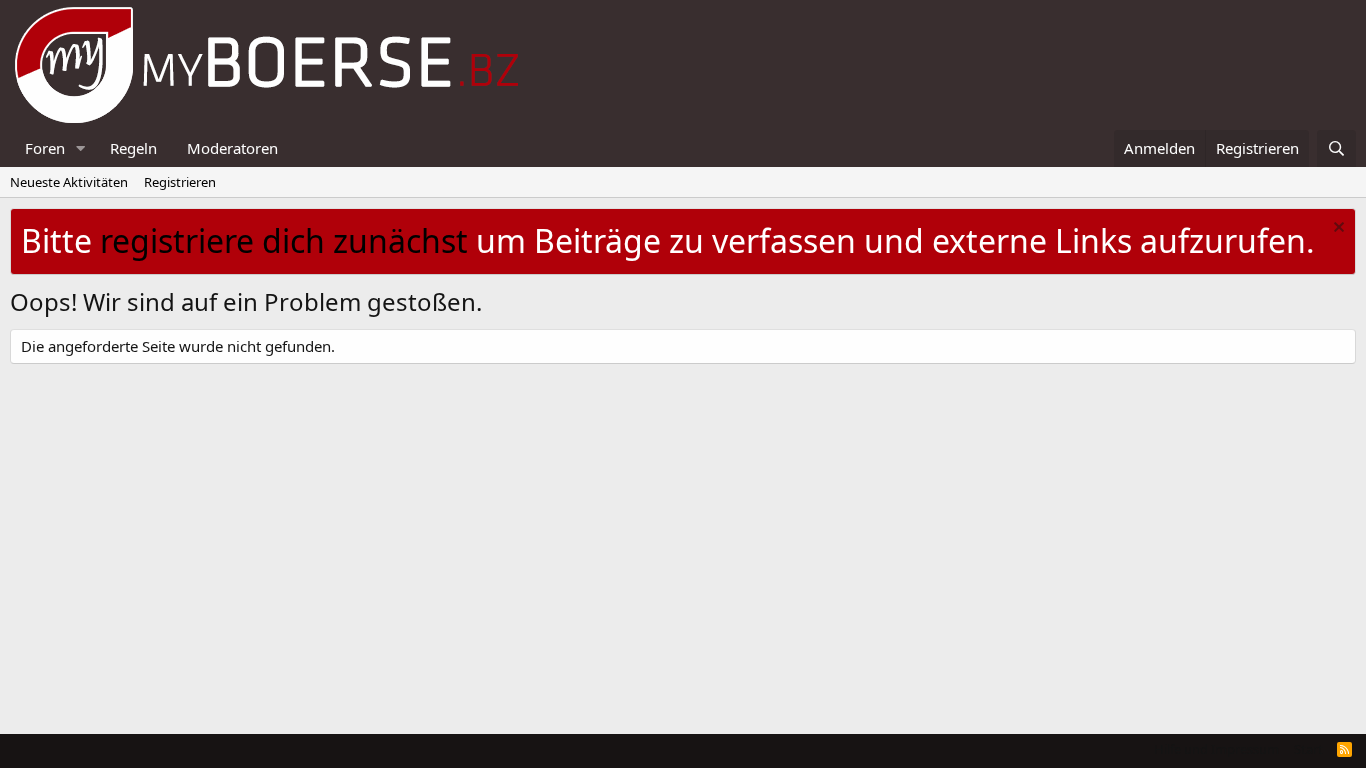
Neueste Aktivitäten (69, 182)
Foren (45, 148)
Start (1308, 749)
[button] (81, 148)
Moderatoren (232, 148)
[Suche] (1336, 148)
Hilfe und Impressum (1216, 749)
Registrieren (180, 182)
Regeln (133, 148)
